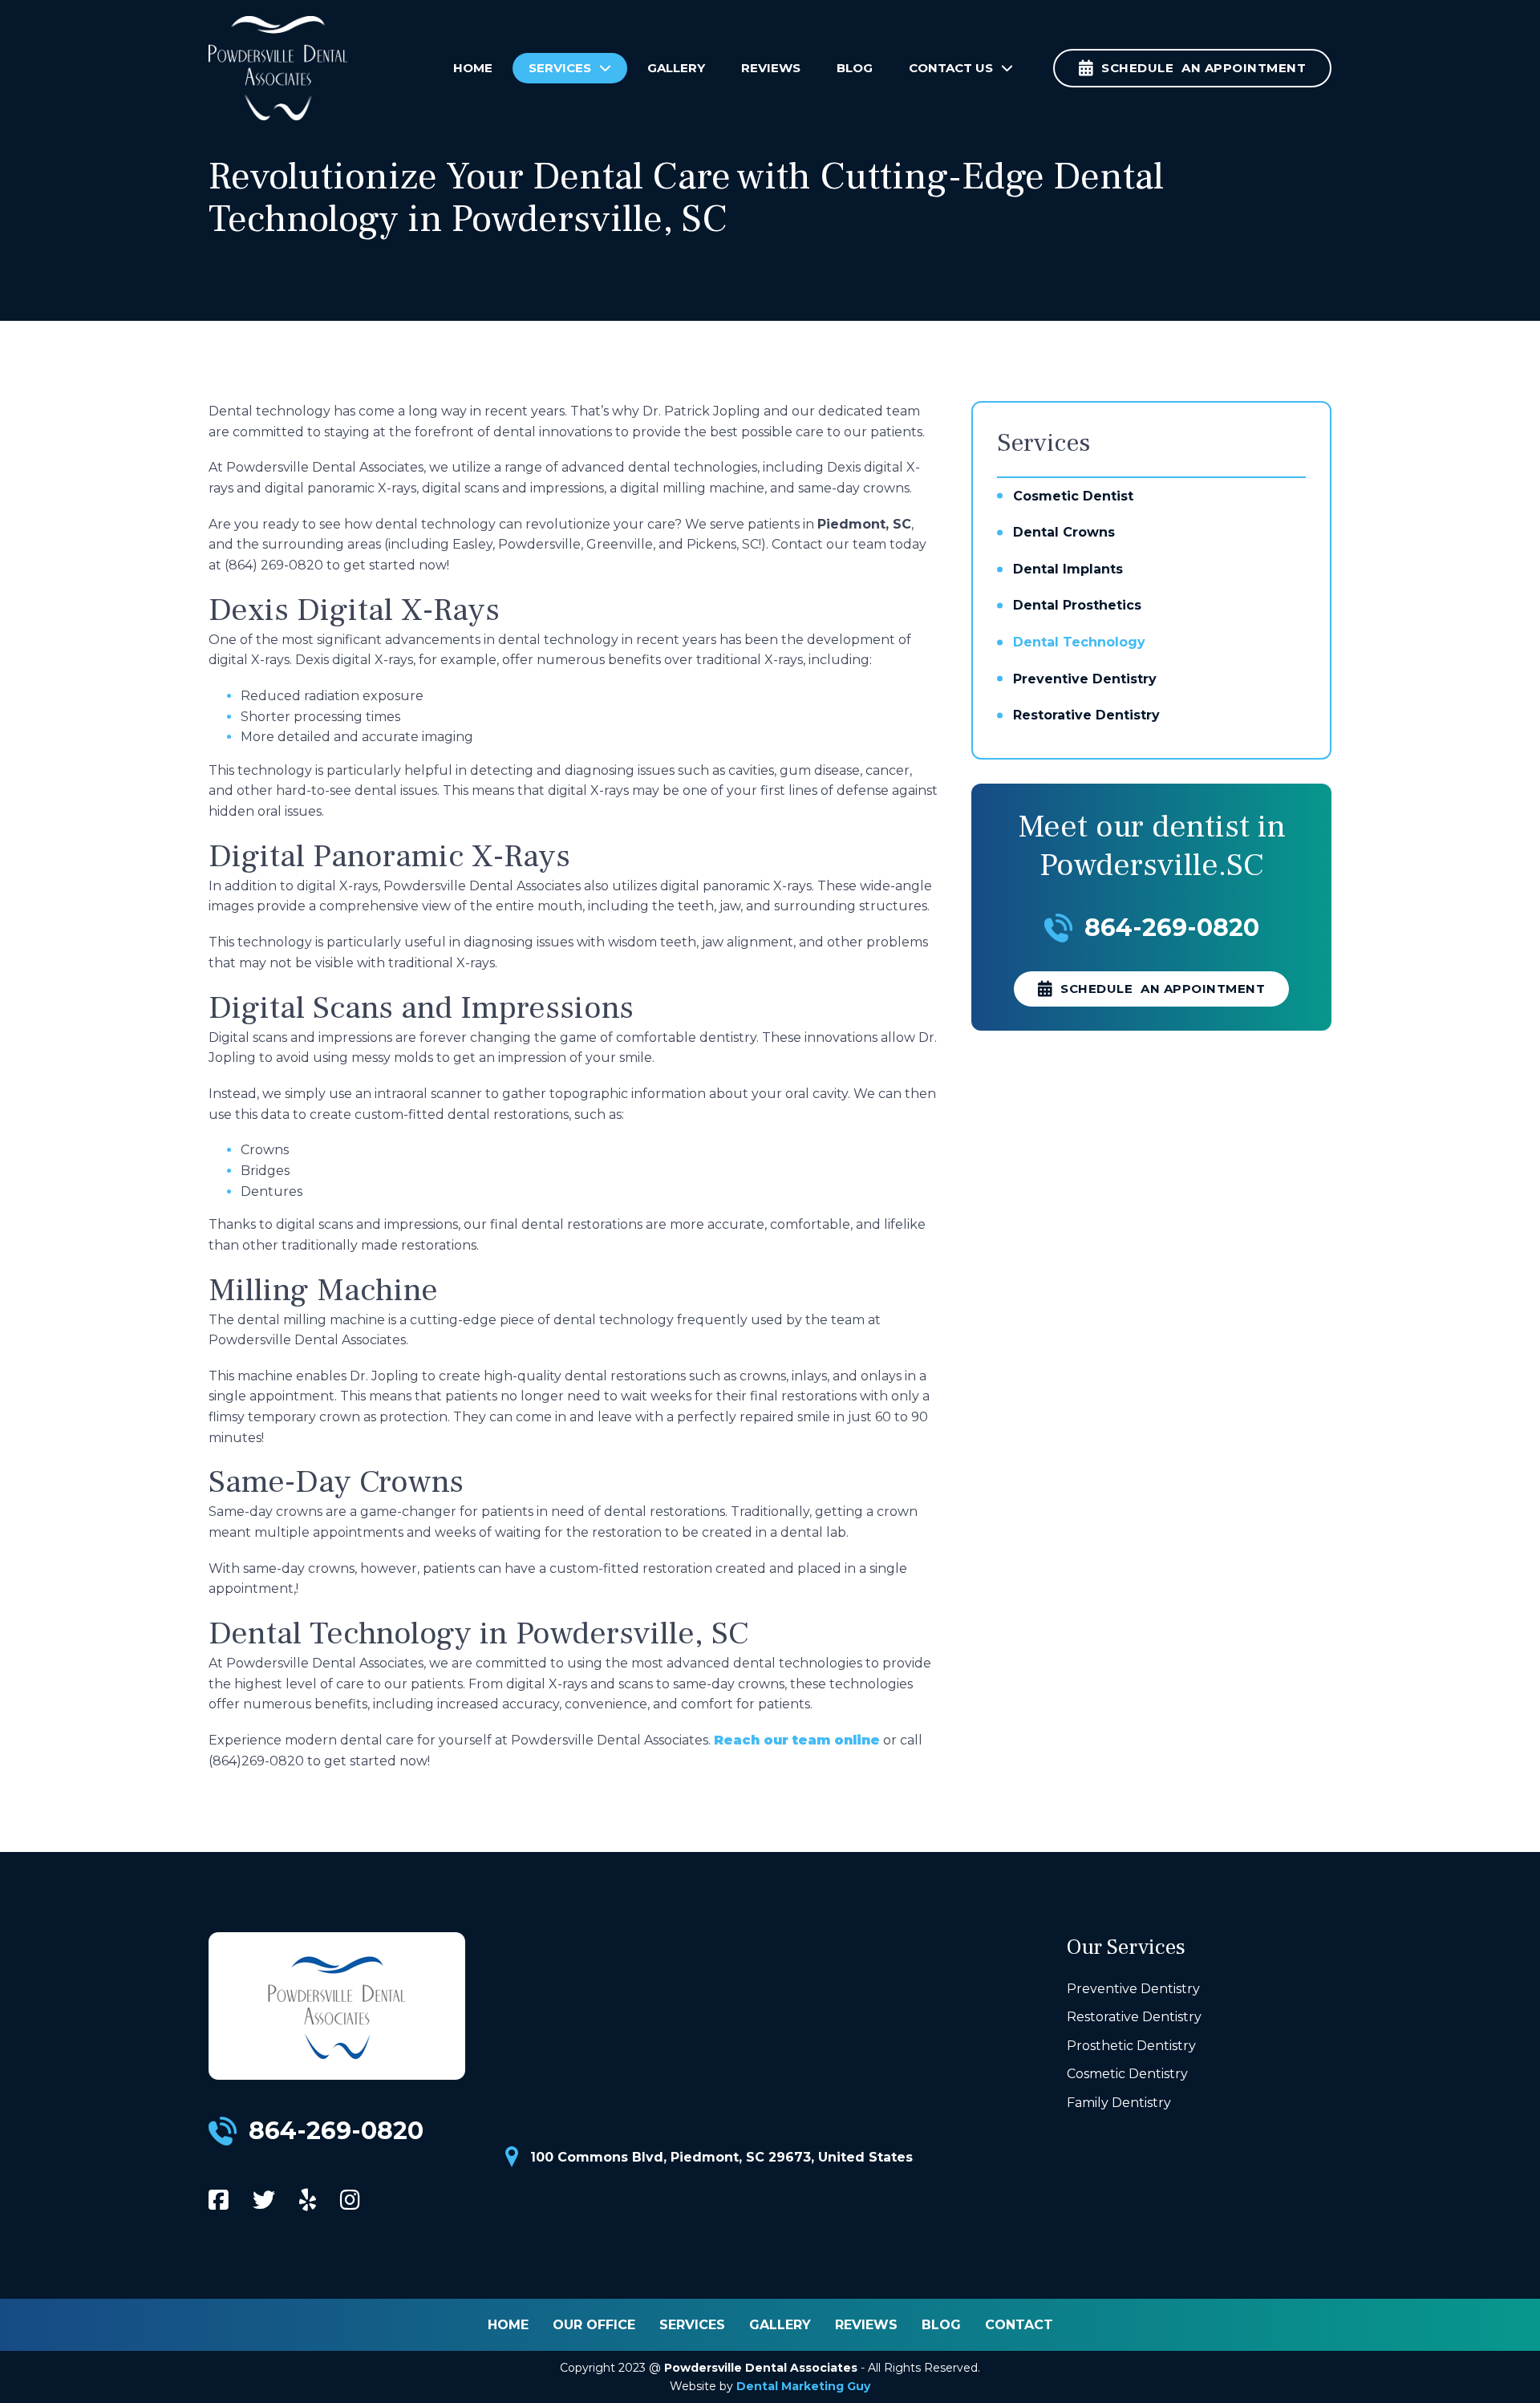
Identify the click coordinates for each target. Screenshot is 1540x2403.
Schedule (1163, 989)
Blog (855, 68)
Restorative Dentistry (1086, 715)
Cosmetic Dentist (1073, 496)
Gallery (676, 68)
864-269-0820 (1172, 928)
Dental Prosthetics (1077, 605)
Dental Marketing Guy (803, 2386)
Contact (1019, 2325)
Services (560, 68)
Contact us (951, 68)
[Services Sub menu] (609, 68)
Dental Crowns (1064, 532)
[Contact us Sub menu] (1011, 68)
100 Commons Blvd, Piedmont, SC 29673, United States (721, 2157)
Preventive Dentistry (1085, 679)
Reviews (771, 68)
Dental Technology (1079, 642)
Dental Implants (1068, 569)
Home (473, 68)
